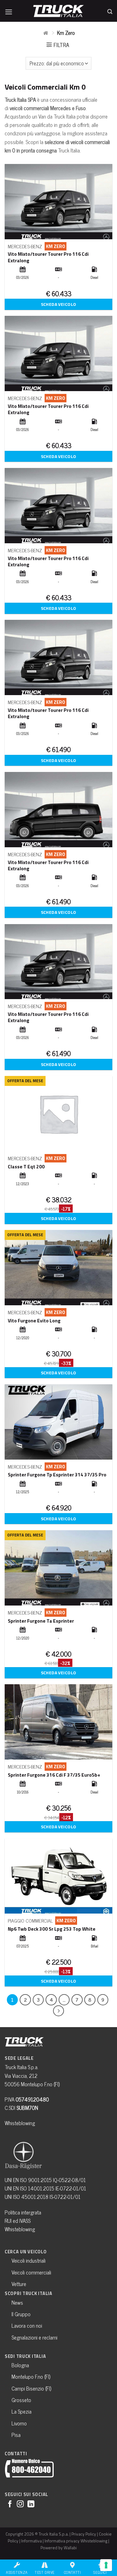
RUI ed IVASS (18, 2221)
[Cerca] (110, 10)
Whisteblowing (20, 2123)
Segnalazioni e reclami (34, 2337)
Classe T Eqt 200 (26, 1166)
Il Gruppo (21, 2314)
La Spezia (22, 2411)
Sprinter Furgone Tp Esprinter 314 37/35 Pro (57, 1475)
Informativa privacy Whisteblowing (76, 2541)
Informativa (32, 2541)
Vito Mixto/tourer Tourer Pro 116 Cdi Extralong (48, 257)
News (17, 2303)
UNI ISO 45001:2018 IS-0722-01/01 (43, 2197)
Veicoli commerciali (31, 2272)
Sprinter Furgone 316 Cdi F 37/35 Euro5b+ (54, 1775)
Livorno (19, 2423)
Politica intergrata (23, 2212)
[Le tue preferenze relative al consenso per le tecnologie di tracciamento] (106, 2565)
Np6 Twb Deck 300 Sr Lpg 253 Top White (52, 1929)
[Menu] (9, 10)
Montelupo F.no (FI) (31, 2377)
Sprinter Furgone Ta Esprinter (41, 1621)
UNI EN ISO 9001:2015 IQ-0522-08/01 (45, 2180)
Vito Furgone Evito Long (34, 1321)
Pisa (16, 2435)
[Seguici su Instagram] (20, 2505)
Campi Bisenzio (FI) (31, 2388)
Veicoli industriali (29, 2260)
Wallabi (70, 2548)
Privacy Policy (84, 2534)
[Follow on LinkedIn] (31, 2505)
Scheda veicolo (59, 304)
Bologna (20, 2365)
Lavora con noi (27, 2326)
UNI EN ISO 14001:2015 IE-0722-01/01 (45, 2188)
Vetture (19, 2284)
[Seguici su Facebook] (10, 2505)
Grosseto (21, 2400)
